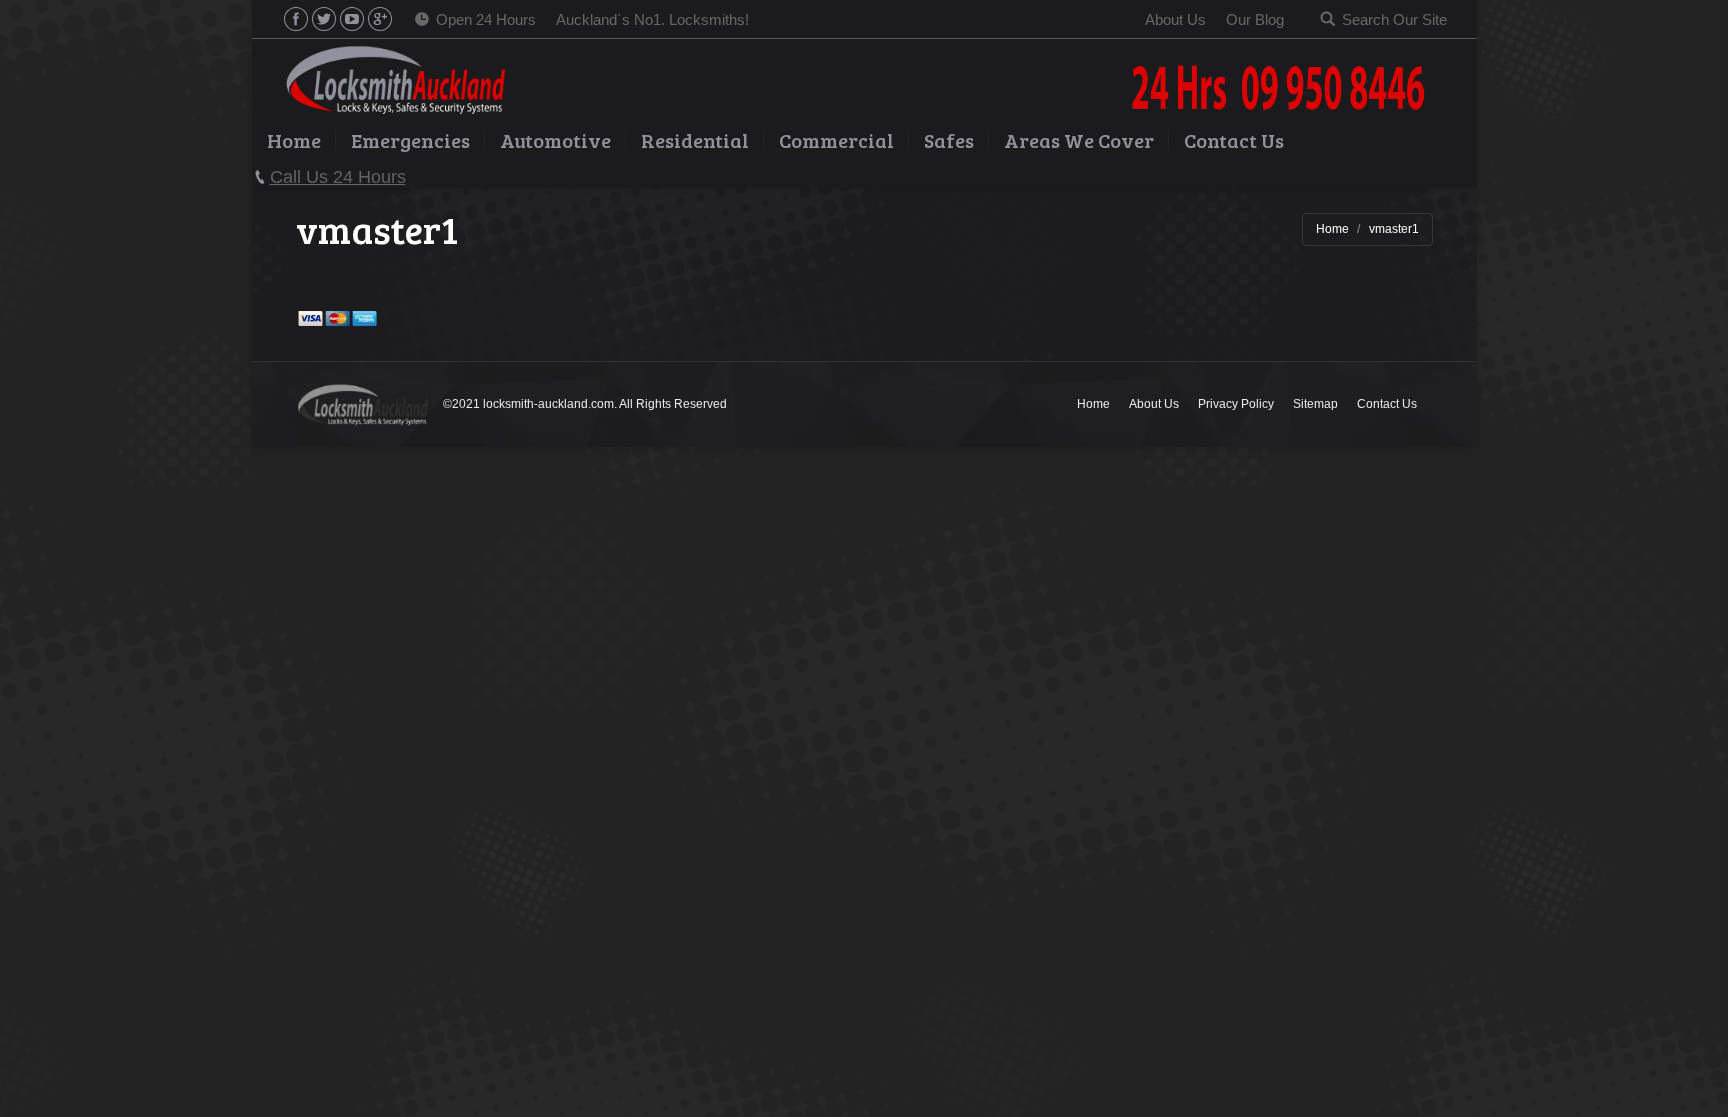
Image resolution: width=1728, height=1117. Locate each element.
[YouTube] (352, 19)
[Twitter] (324, 19)
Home (1332, 229)
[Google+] (380, 19)
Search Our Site (1394, 19)
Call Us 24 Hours (338, 177)
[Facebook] (296, 19)
